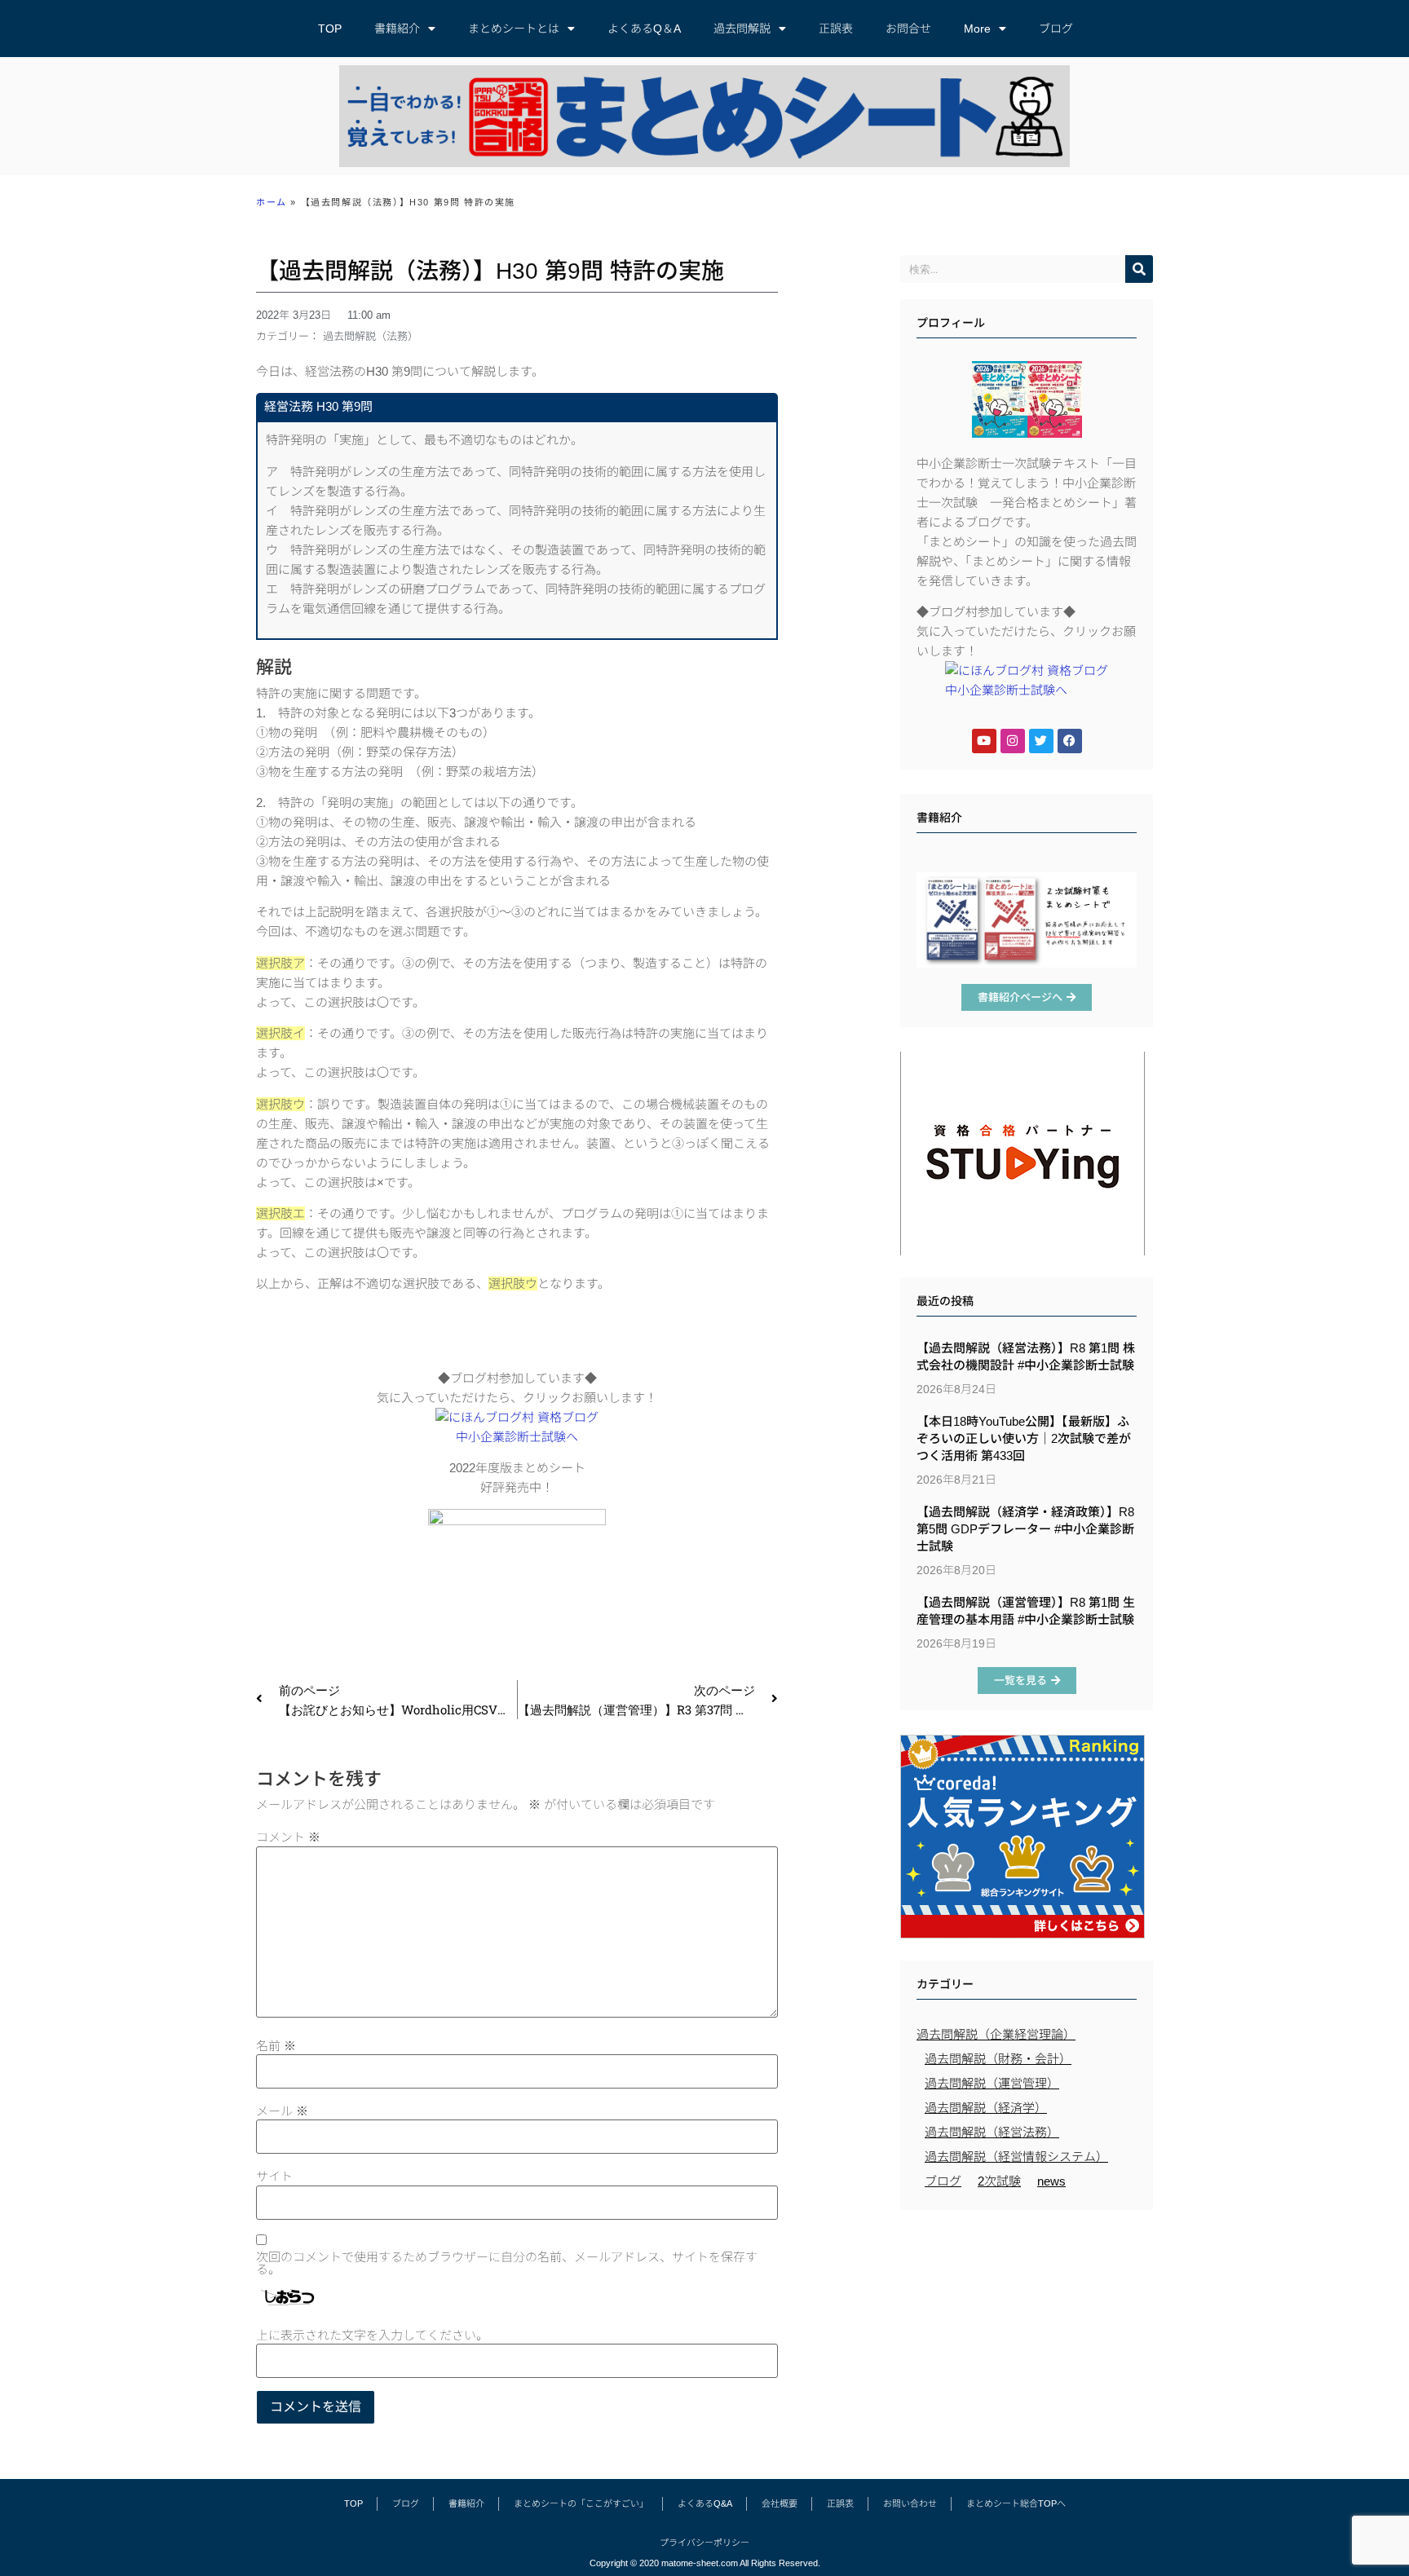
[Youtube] (984, 741)
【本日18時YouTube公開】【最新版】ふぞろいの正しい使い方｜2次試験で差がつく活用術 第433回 (1024, 1438)
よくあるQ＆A (644, 29)
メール (282, 2111)
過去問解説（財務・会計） (998, 2059)
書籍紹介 (397, 29)
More (977, 29)
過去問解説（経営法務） (992, 2132)
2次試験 (999, 2181)
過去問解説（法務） (371, 336)
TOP (330, 29)
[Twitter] (1041, 741)
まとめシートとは (514, 29)
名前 (276, 2046)
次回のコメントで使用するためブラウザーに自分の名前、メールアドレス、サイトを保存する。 (507, 2263)
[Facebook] (1070, 741)
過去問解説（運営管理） (992, 2083)
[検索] (1139, 269)
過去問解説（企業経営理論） (996, 2034)
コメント (288, 1837)
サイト (274, 2176)
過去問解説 (742, 29)
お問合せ (908, 29)
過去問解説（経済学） (986, 2108)
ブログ (1056, 29)
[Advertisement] (1027, 2336)
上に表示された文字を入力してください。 (372, 2335)
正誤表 (836, 29)
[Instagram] (1013, 741)
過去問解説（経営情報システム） (1016, 2157)
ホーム (272, 202)
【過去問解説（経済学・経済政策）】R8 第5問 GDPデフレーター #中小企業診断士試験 (1025, 1529)
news (1051, 2181)
